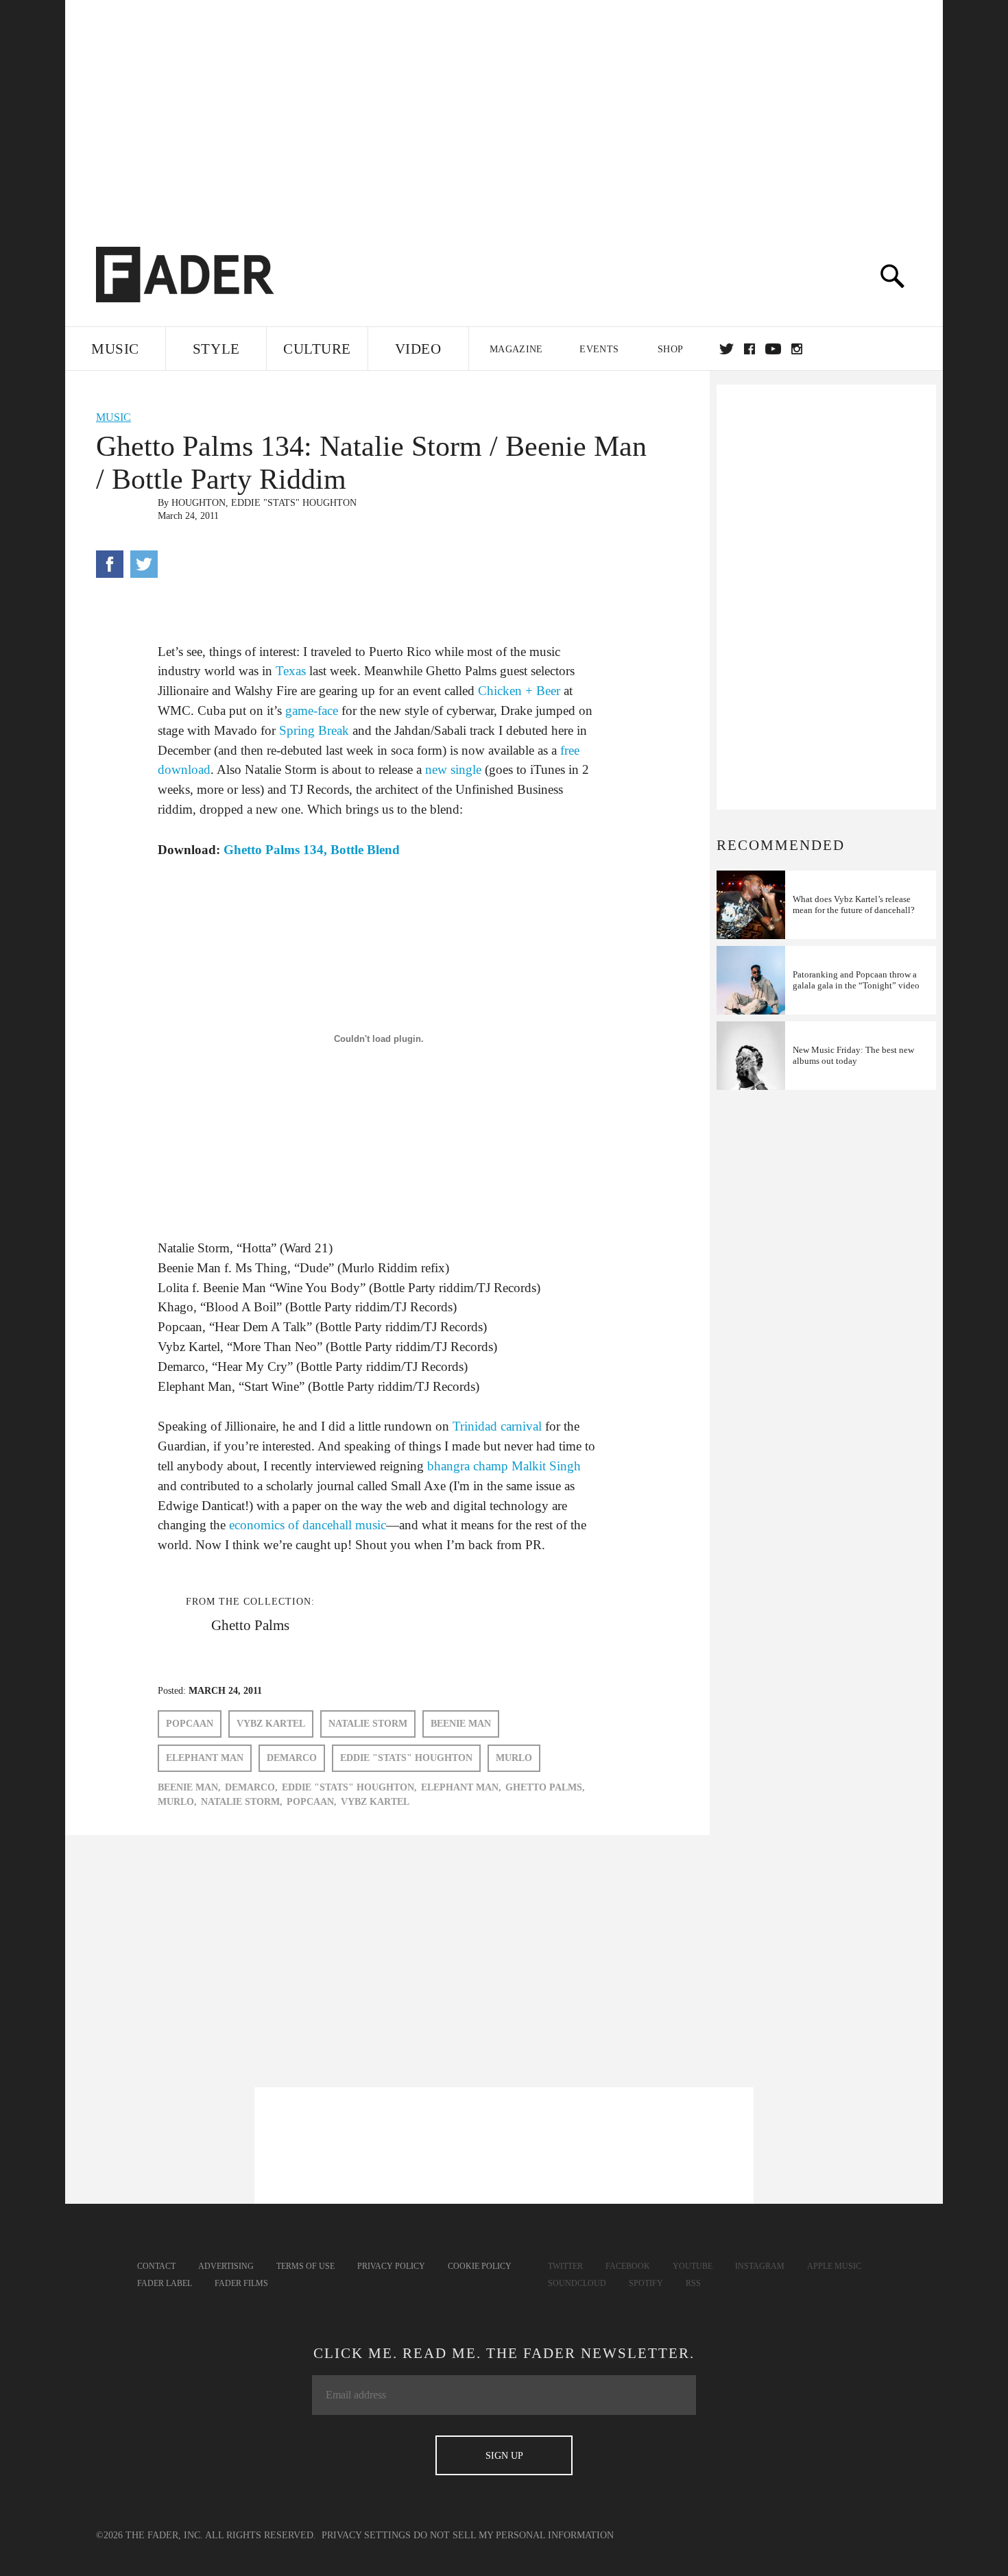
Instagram (760, 2266)
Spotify (646, 2283)
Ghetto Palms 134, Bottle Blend (312, 850)
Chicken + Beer (519, 691)
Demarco (292, 1758)
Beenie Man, (189, 1787)
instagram (797, 349)
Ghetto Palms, (545, 1787)
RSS (693, 2283)
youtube (773, 349)
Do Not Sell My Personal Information (514, 2535)
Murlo (514, 1758)
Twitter (727, 349)
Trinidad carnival (497, 1426)
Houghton (199, 503)
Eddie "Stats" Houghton (294, 503)
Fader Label (165, 2283)
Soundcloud (577, 2283)
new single (453, 769)
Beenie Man (461, 1724)
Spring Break (314, 730)
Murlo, (177, 1802)
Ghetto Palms (250, 1625)
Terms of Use (305, 2266)
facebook (749, 349)
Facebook (628, 2266)
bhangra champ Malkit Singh (504, 1466)
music (113, 417)
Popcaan (190, 1724)
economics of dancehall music (308, 1525)
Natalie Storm (368, 1724)
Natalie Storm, (242, 1802)
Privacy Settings (366, 2535)
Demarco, (251, 1787)
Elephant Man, (461, 1787)
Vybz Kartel (271, 1724)
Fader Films (241, 2283)
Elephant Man (205, 1758)
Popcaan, (312, 1802)
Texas (291, 671)
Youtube (693, 2266)
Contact (156, 2266)
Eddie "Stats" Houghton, (349, 1787)
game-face (312, 710)
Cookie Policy (480, 2266)
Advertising (226, 2266)
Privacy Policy (391, 2266)
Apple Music (834, 2266)
